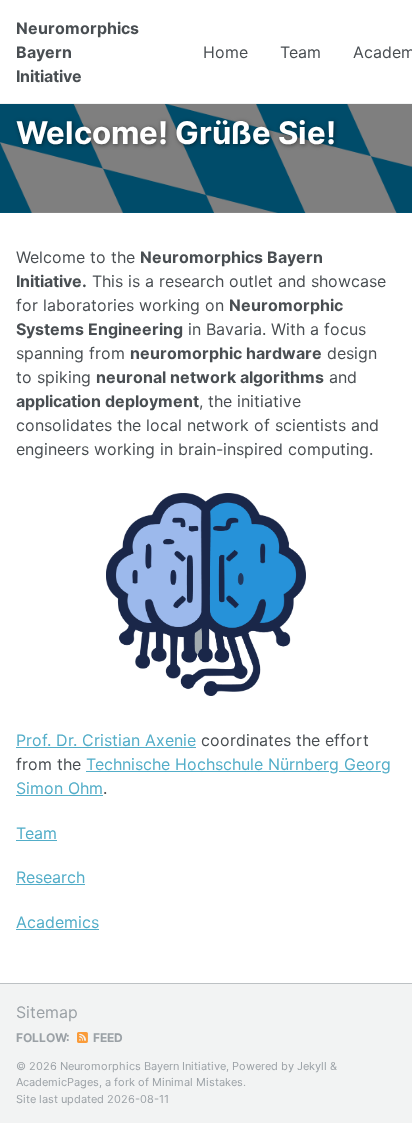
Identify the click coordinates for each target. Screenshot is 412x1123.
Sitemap (47, 1012)
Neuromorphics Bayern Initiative (77, 52)
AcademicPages (57, 1082)
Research (50, 877)
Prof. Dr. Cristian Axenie (106, 740)
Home (225, 52)
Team (300, 52)
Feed (106, 1037)
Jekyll (312, 1066)
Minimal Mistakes (197, 1082)
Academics (57, 922)
